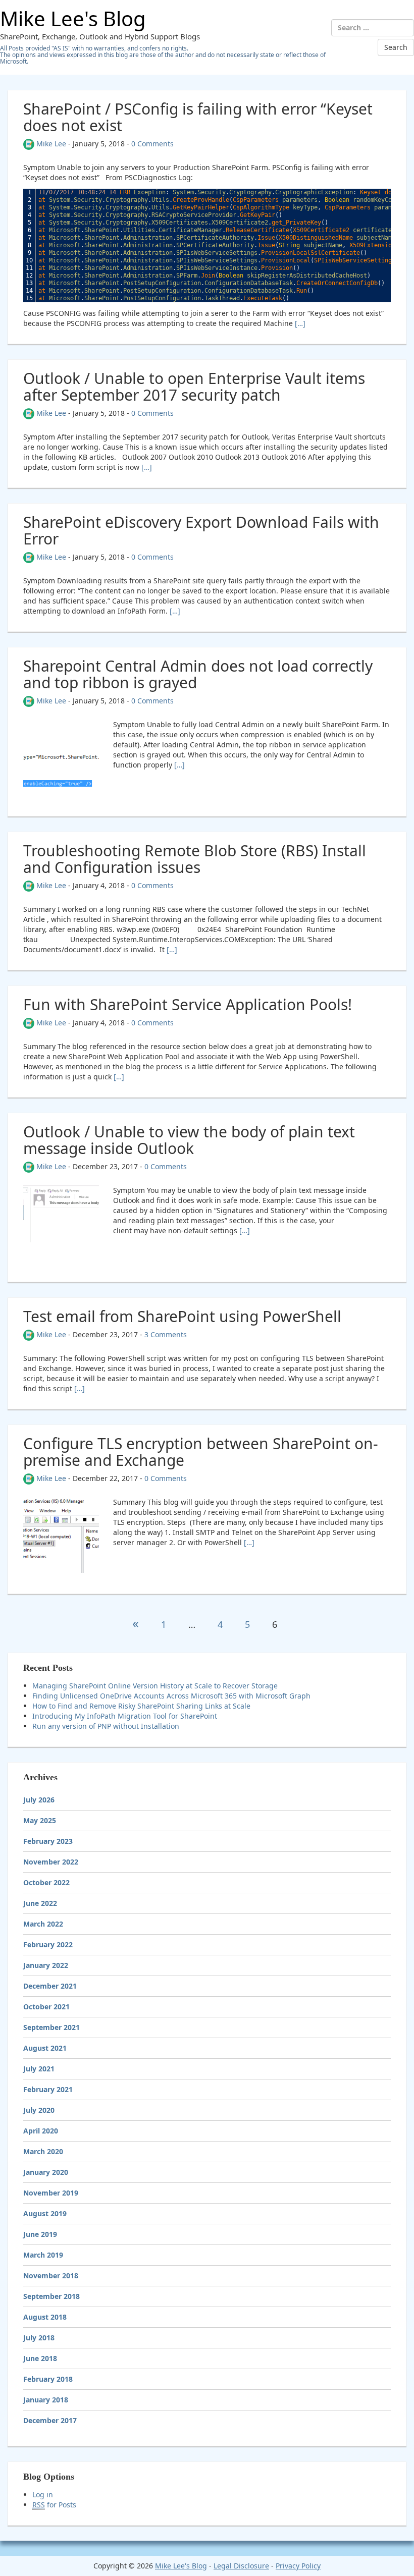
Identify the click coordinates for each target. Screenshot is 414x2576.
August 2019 (45, 2213)
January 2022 (46, 1965)
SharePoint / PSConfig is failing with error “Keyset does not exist (198, 117)
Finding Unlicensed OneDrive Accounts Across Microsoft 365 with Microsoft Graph (171, 1696)
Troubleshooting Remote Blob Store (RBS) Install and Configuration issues (195, 859)
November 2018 (51, 2276)
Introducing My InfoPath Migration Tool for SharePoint (125, 1716)
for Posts (54, 2505)
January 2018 (46, 2400)
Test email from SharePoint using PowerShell (182, 1316)
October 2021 (46, 2007)
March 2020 (43, 2151)
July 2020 (39, 2110)
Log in (43, 2495)
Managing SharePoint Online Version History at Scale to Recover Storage (155, 1686)
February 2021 (48, 2089)
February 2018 (48, 2379)
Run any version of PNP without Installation (106, 1726)
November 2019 (51, 2193)
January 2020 (46, 2172)
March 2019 (43, 2255)
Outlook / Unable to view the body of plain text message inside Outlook (189, 1140)
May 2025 (40, 1820)
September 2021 (51, 2027)
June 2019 (40, 2234)
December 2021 (50, 1986)
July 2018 (39, 2338)
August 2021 (45, 2048)
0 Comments (152, 144)
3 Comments (166, 1334)
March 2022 (43, 1924)
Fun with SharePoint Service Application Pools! (188, 1004)
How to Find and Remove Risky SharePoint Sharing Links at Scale (141, 1706)
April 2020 (41, 2131)
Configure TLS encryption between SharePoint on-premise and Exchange (201, 1452)
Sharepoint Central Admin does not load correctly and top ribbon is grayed (198, 674)
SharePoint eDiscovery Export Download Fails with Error (201, 530)
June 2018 (40, 2358)
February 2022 (48, 1944)
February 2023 (48, 1841)
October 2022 (46, 1882)
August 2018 (45, 2317)
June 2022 (40, 1903)
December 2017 (50, 2420)
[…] (300, 323)
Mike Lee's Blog (73, 18)
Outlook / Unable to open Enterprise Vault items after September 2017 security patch (194, 387)
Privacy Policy (298, 2566)
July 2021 (39, 2069)
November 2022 (51, 1862)
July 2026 (39, 1800)
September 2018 (51, 2296)
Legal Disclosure (241, 2566)
